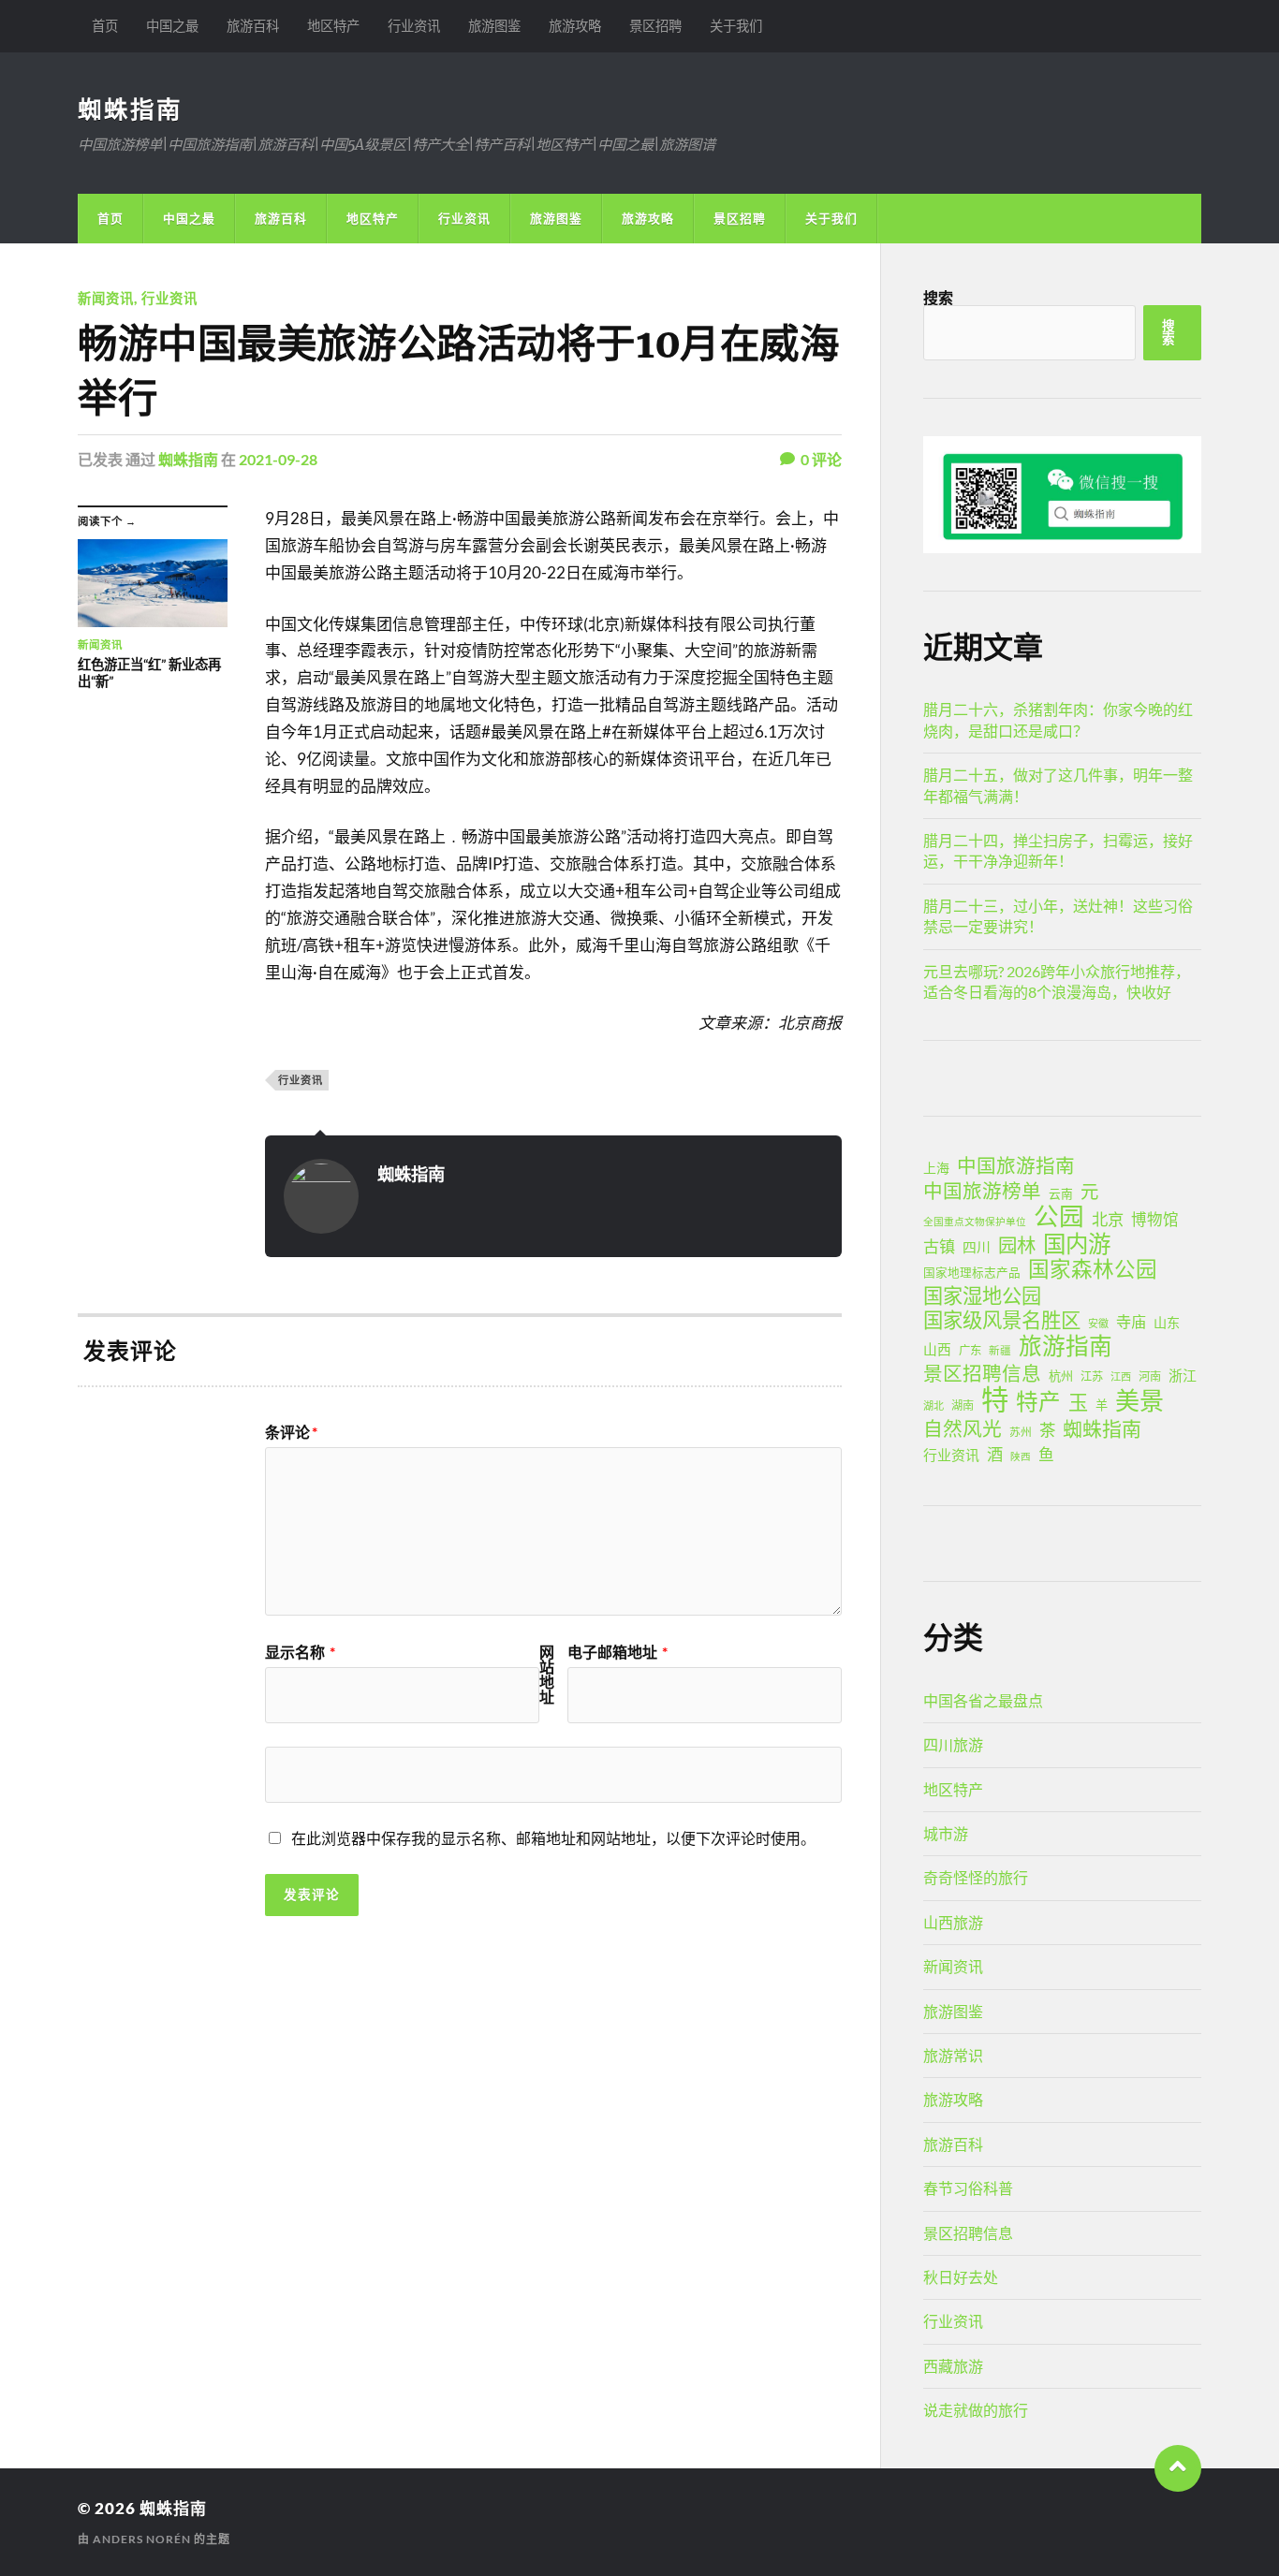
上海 (936, 1168)
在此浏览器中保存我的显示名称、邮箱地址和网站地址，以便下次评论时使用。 (553, 1838)
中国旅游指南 (1016, 1165)
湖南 (963, 1405)
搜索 (938, 297)
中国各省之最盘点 (983, 1700)
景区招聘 (655, 26)
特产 (1038, 1401)
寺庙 (1131, 1321)
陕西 (1021, 1456)
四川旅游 (953, 1744)
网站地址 (547, 1675)
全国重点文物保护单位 (975, 1221)
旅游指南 (1066, 1346)
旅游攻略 (575, 26)
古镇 (939, 1246)
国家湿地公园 (982, 1295)
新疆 (1000, 1350)
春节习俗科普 (968, 2188)
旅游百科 (253, 26)
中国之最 (172, 26)
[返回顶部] (1178, 2468)
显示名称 (300, 1652)
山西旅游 (953, 1922)
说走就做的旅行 (976, 2410)
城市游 (946, 1833)
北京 (1108, 1219)
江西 (1121, 1376)
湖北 (934, 1405)
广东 (970, 1350)
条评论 (291, 1432)
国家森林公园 (1093, 1269)
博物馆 (1155, 1220)
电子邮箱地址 (617, 1652)
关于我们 (736, 26)
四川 (977, 1247)
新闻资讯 (106, 298)
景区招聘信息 (982, 1373)
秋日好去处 (961, 2277)
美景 (1139, 1400)
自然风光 (963, 1428)
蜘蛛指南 (130, 109)
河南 (1150, 1376)
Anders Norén (142, 2539)
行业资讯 (414, 26)
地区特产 (333, 26)
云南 (1061, 1193)
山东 (1167, 1322)
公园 (1059, 1216)
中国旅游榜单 (982, 1191)
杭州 (1061, 1376)
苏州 (1021, 1432)
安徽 (1098, 1323)
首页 (105, 26)
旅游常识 (953, 2055)
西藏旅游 (953, 2366)
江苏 (1092, 1376)
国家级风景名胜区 (1002, 1320)
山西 (937, 1349)
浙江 (1183, 1375)
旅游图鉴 (494, 26)
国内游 (1077, 1244)
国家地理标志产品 (972, 1273)
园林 (1017, 1245)
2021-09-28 (278, 459)
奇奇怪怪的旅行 (976, 1877)
